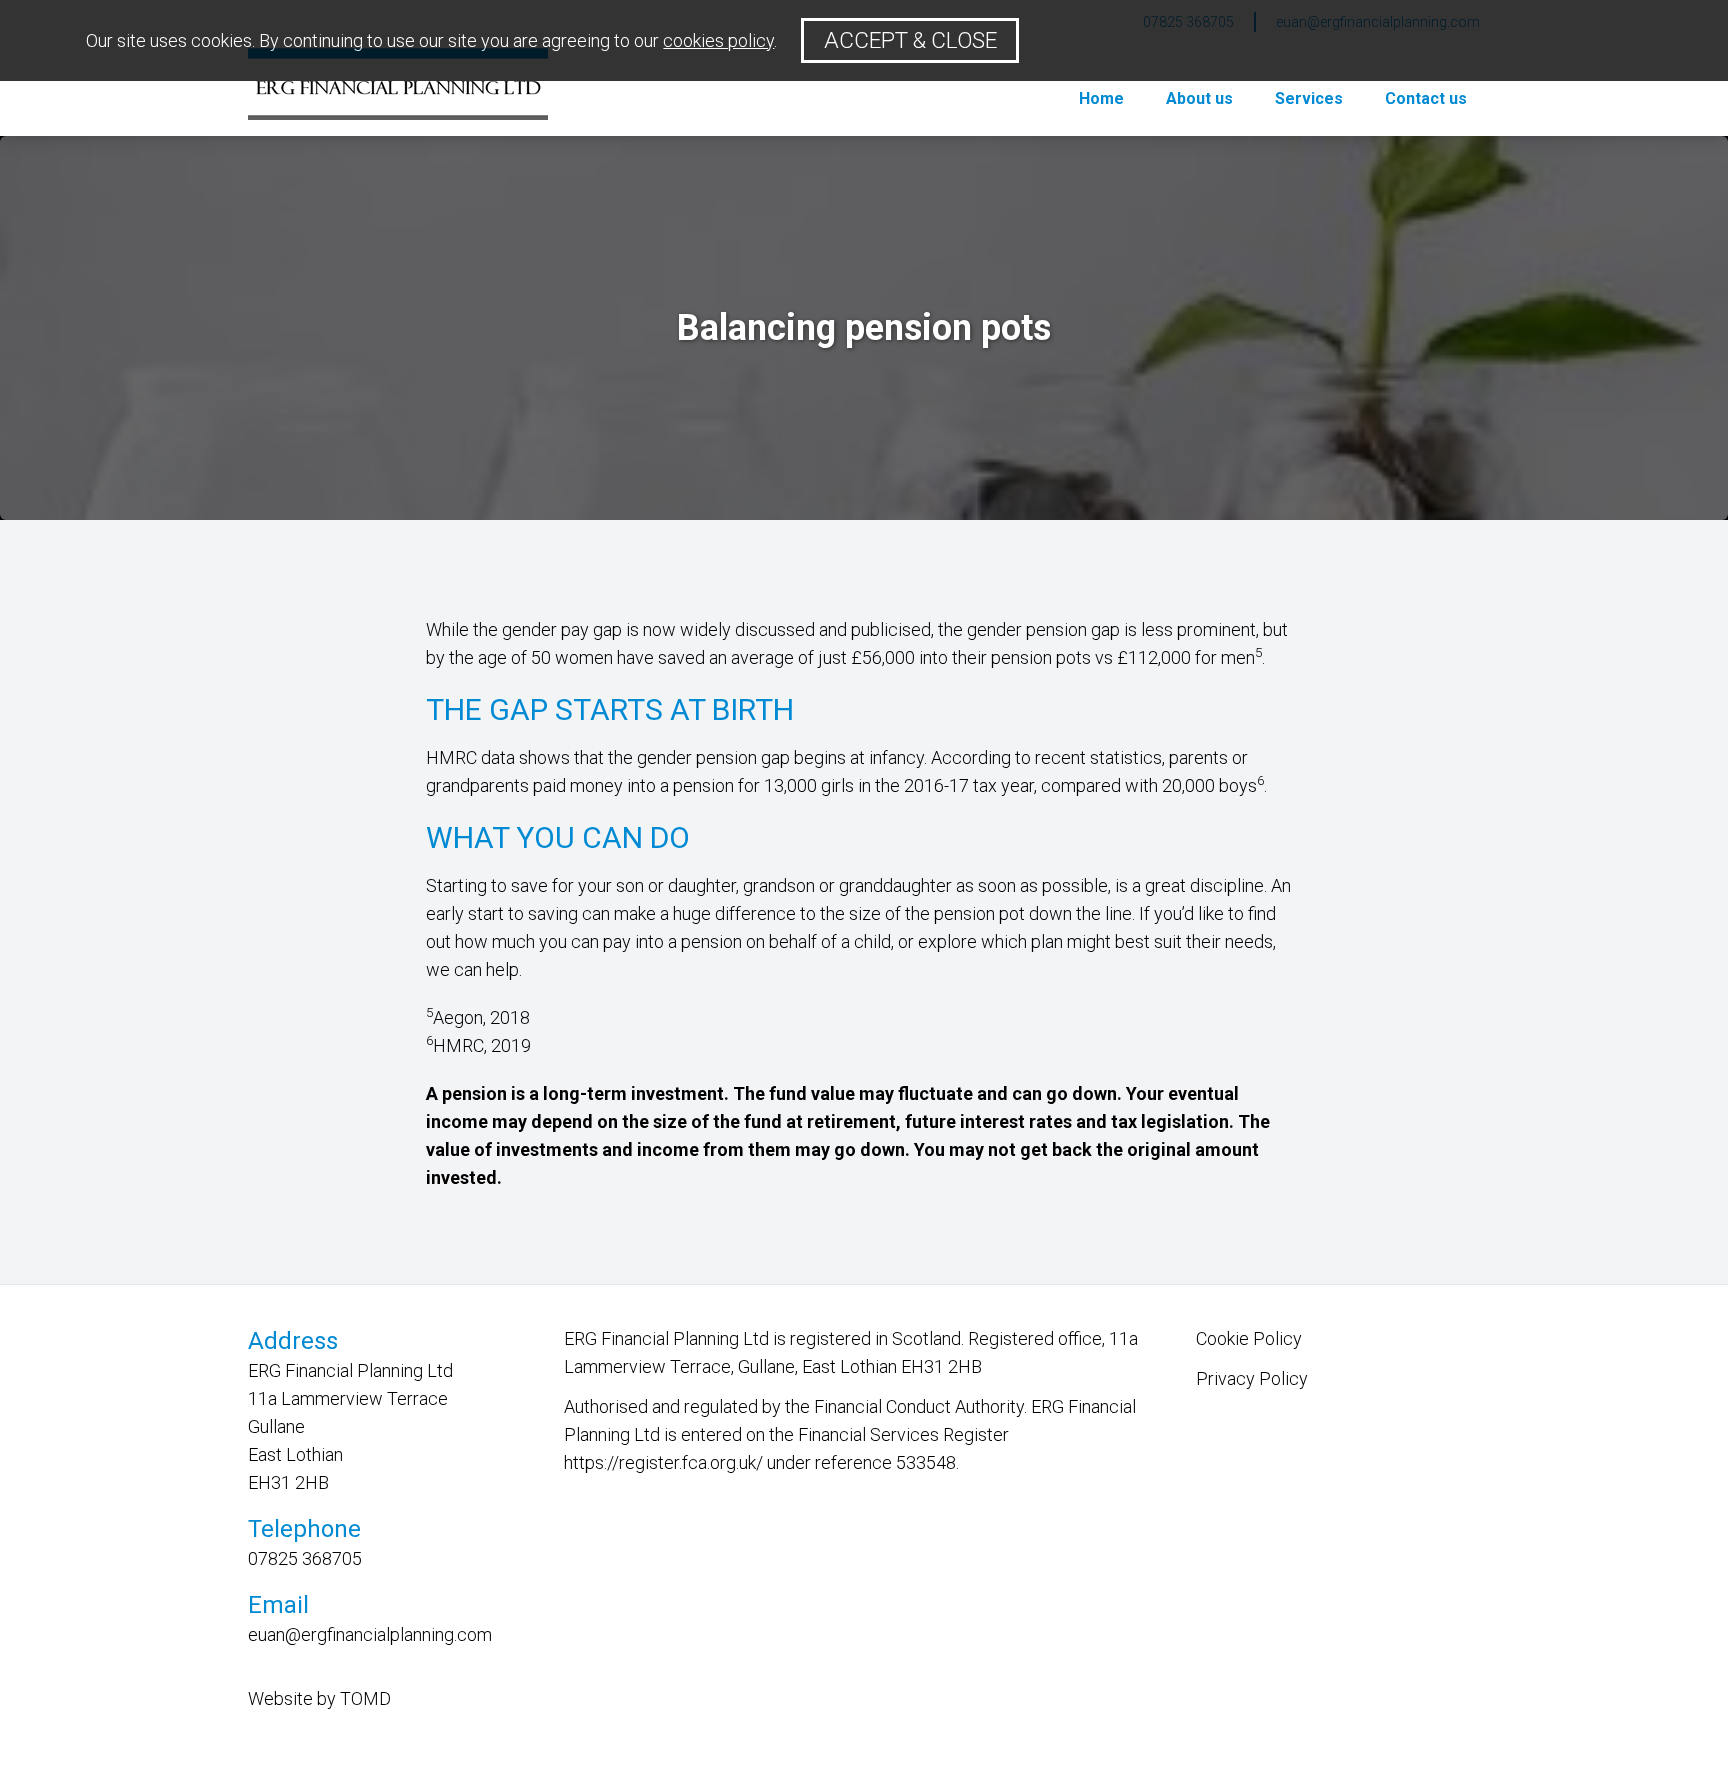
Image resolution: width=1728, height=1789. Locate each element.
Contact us (1426, 98)
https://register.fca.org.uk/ (663, 1462)
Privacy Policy (1252, 1378)
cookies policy (718, 40)
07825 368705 (305, 1558)
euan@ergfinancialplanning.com (370, 1634)
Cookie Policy (1249, 1338)
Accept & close (910, 40)
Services (1309, 98)
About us (1199, 98)
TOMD (365, 1698)
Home (1101, 98)
